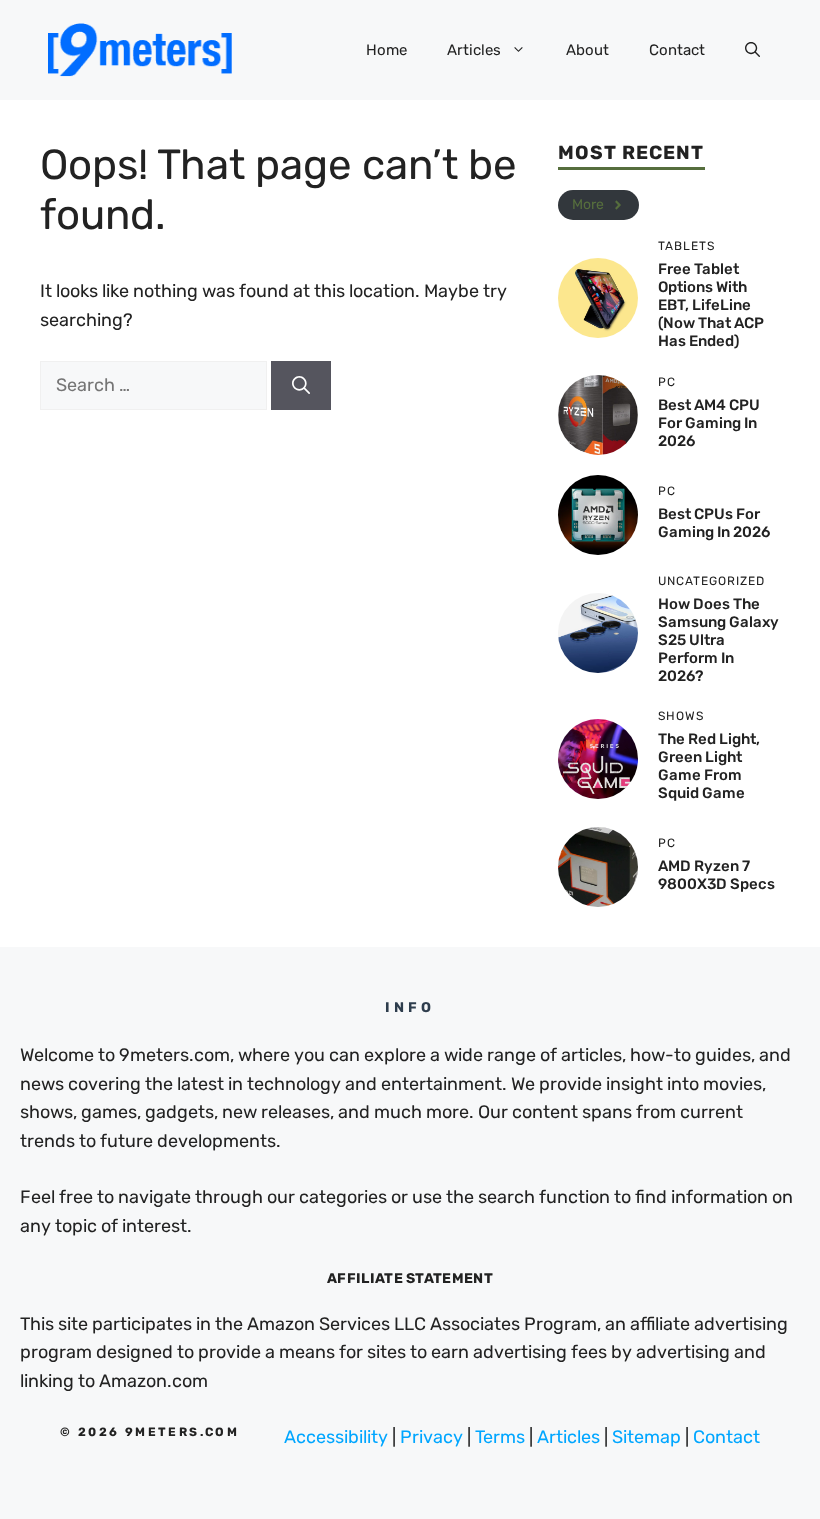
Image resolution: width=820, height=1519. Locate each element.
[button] (752, 50)
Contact (677, 50)
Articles (474, 50)
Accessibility (336, 1437)
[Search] (301, 385)
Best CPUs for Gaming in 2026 (714, 523)
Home (386, 50)
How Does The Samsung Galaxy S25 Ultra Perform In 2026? (718, 640)
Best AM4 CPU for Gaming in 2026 (709, 423)
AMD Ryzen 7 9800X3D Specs (716, 875)
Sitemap (646, 1437)
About (587, 50)
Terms (500, 1437)
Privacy (431, 1437)
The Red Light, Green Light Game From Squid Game (709, 766)
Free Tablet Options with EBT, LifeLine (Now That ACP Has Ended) (711, 305)
